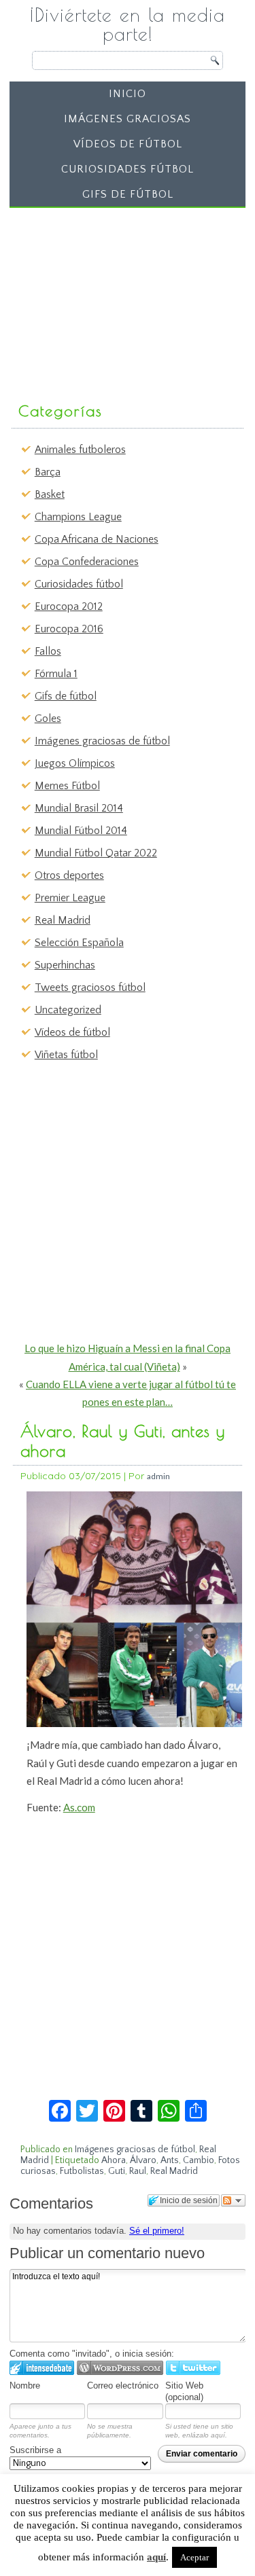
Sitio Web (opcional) (184, 2391)
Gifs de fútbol (128, 194)
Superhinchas (65, 965)
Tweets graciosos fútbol (90, 987)
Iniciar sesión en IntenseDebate (42, 2368)
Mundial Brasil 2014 (79, 808)
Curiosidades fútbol (128, 169)
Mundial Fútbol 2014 (81, 831)
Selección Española (79, 943)
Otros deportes (69, 875)
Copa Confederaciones (87, 562)
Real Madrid (63, 920)
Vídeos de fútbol (128, 144)
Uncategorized (68, 1010)
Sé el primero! (157, 2231)
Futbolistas (82, 2171)
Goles (48, 719)
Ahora (114, 2160)
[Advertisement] (117, 298)
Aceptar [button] (194, 2557)
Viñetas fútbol (66, 1055)
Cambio (199, 2160)
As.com (79, 1807)
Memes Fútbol (67, 786)
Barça (48, 472)
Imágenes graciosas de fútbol (102, 741)
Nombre (25, 2385)
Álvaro (143, 2160)
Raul (138, 2171)
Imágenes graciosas (128, 119)
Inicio (128, 94)
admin (158, 1476)
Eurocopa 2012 (69, 606)
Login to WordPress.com (120, 2368)
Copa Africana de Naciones (97, 539)
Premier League (70, 898)
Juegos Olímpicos (75, 763)
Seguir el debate (233, 2200)
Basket (50, 494)
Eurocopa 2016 (69, 629)
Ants (170, 2160)
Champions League (78, 517)
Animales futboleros (80, 450)
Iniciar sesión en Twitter (193, 2368)
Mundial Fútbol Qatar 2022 (96, 853)
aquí (156, 2557)
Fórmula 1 (56, 674)
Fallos (48, 651)
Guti (117, 2171)
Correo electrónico (123, 2385)
